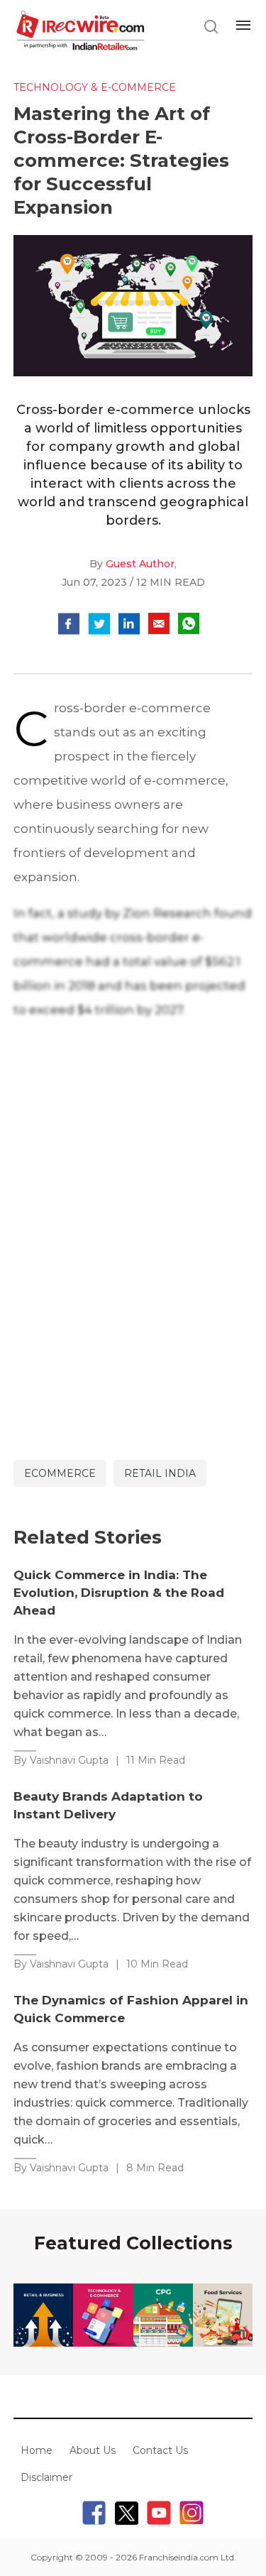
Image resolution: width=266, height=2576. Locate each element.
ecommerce (60, 1473)
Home (37, 2450)
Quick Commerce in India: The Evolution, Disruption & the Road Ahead (119, 1593)
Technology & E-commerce (95, 87)
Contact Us (160, 2450)
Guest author (140, 564)
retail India (160, 1473)
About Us (93, 2450)
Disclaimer (46, 2477)
